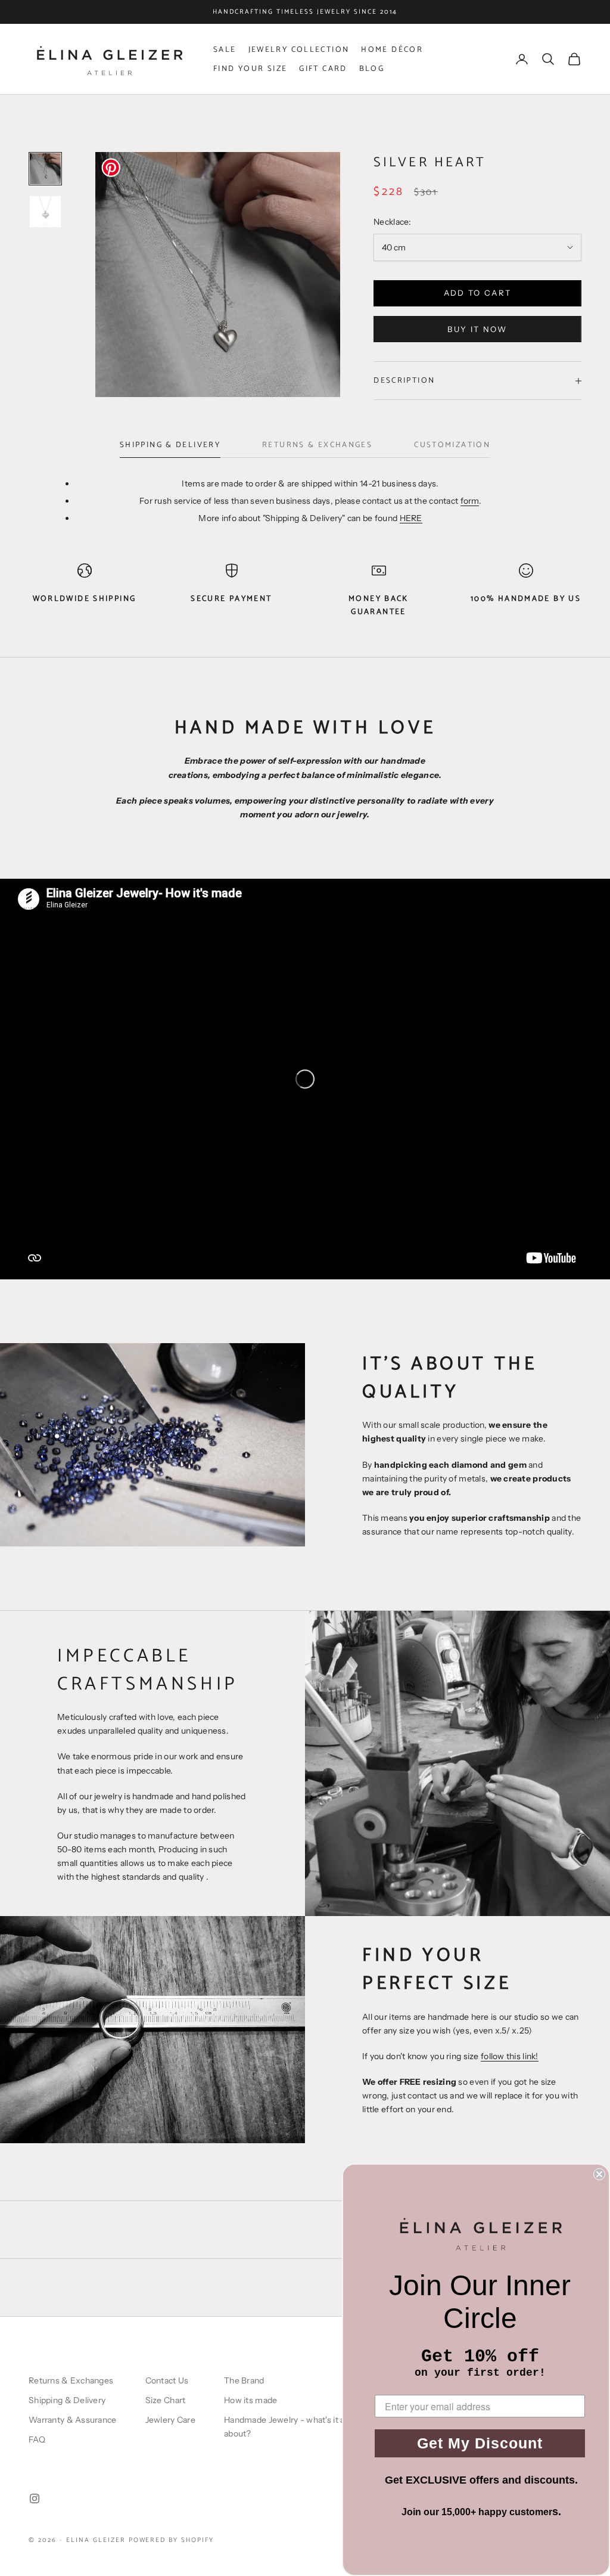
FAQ (37, 2439)
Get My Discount (480, 2443)
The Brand (244, 2380)
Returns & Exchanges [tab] (317, 445)
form (470, 501)
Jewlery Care (170, 2420)
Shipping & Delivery (67, 2400)
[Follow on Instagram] (35, 2498)
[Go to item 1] (45, 169)
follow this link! (510, 2056)
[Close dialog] (599, 2174)
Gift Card (323, 69)
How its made (250, 2400)
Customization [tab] (452, 445)
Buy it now (477, 329)
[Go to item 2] (45, 212)
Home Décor (392, 49)
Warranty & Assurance (73, 2420)
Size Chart (166, 2400)
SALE (225, 49)
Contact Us (167, 2380)
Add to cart (478, 293)
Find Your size (250, 69)
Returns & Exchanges (71, 2380)
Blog (372, 69)
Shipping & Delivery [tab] (170, 445)
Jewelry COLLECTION (299, 49)
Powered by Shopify (172, 2540)
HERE (411, 518)
